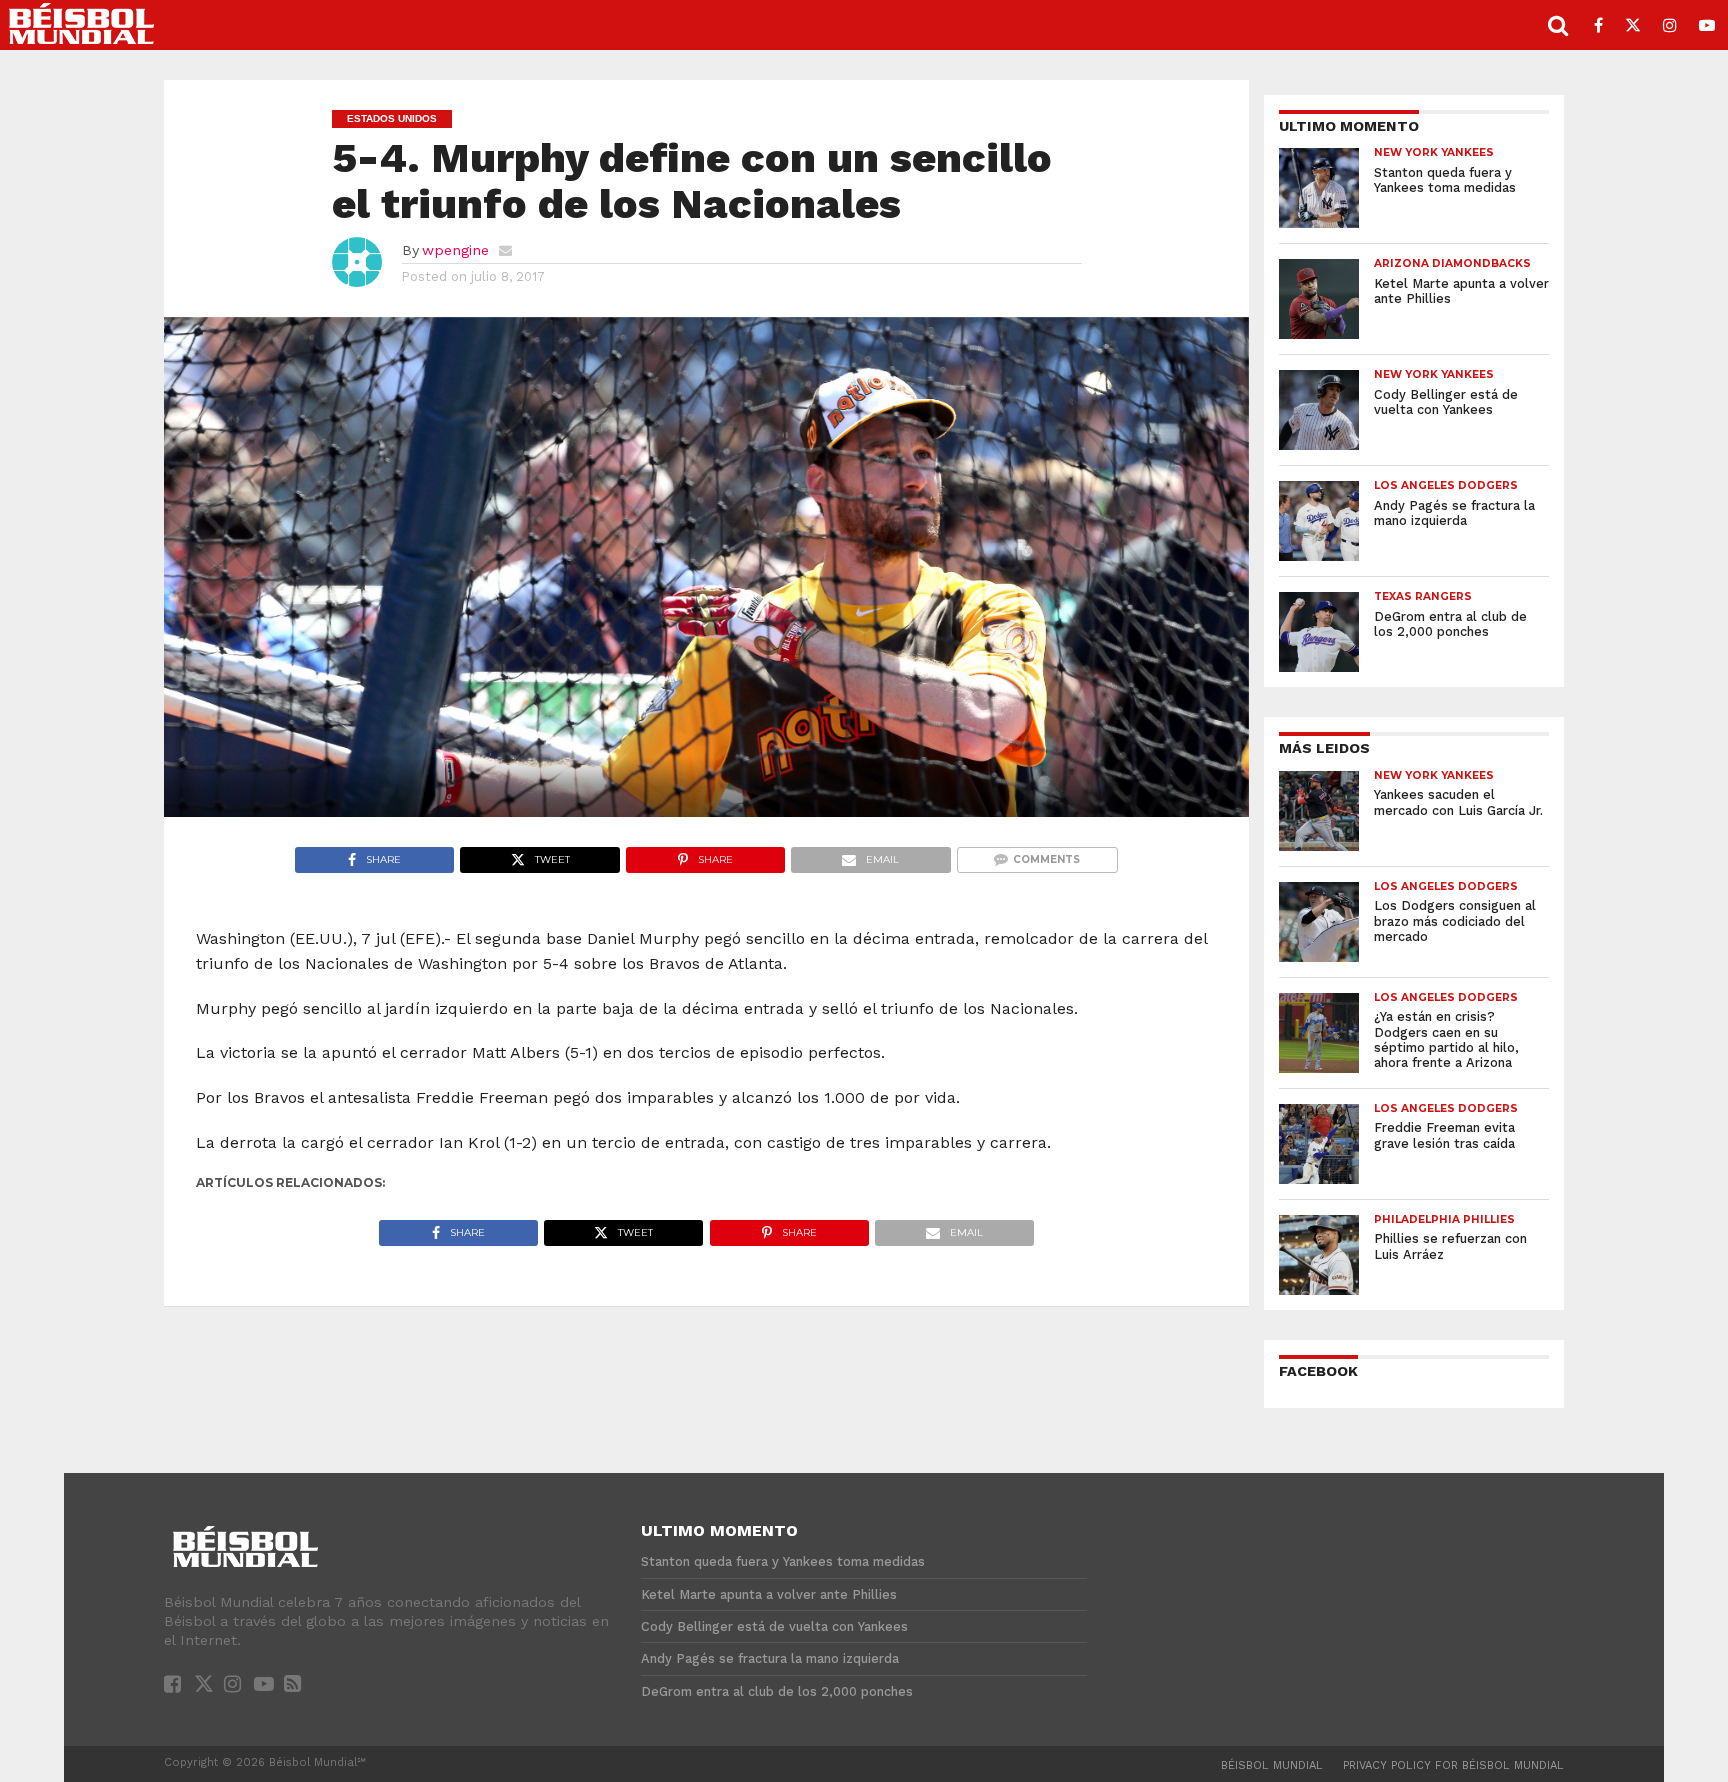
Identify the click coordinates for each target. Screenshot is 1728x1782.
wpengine (455, 250)
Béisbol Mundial (1272, 1765)
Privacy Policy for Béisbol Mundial (1453, 1765)
